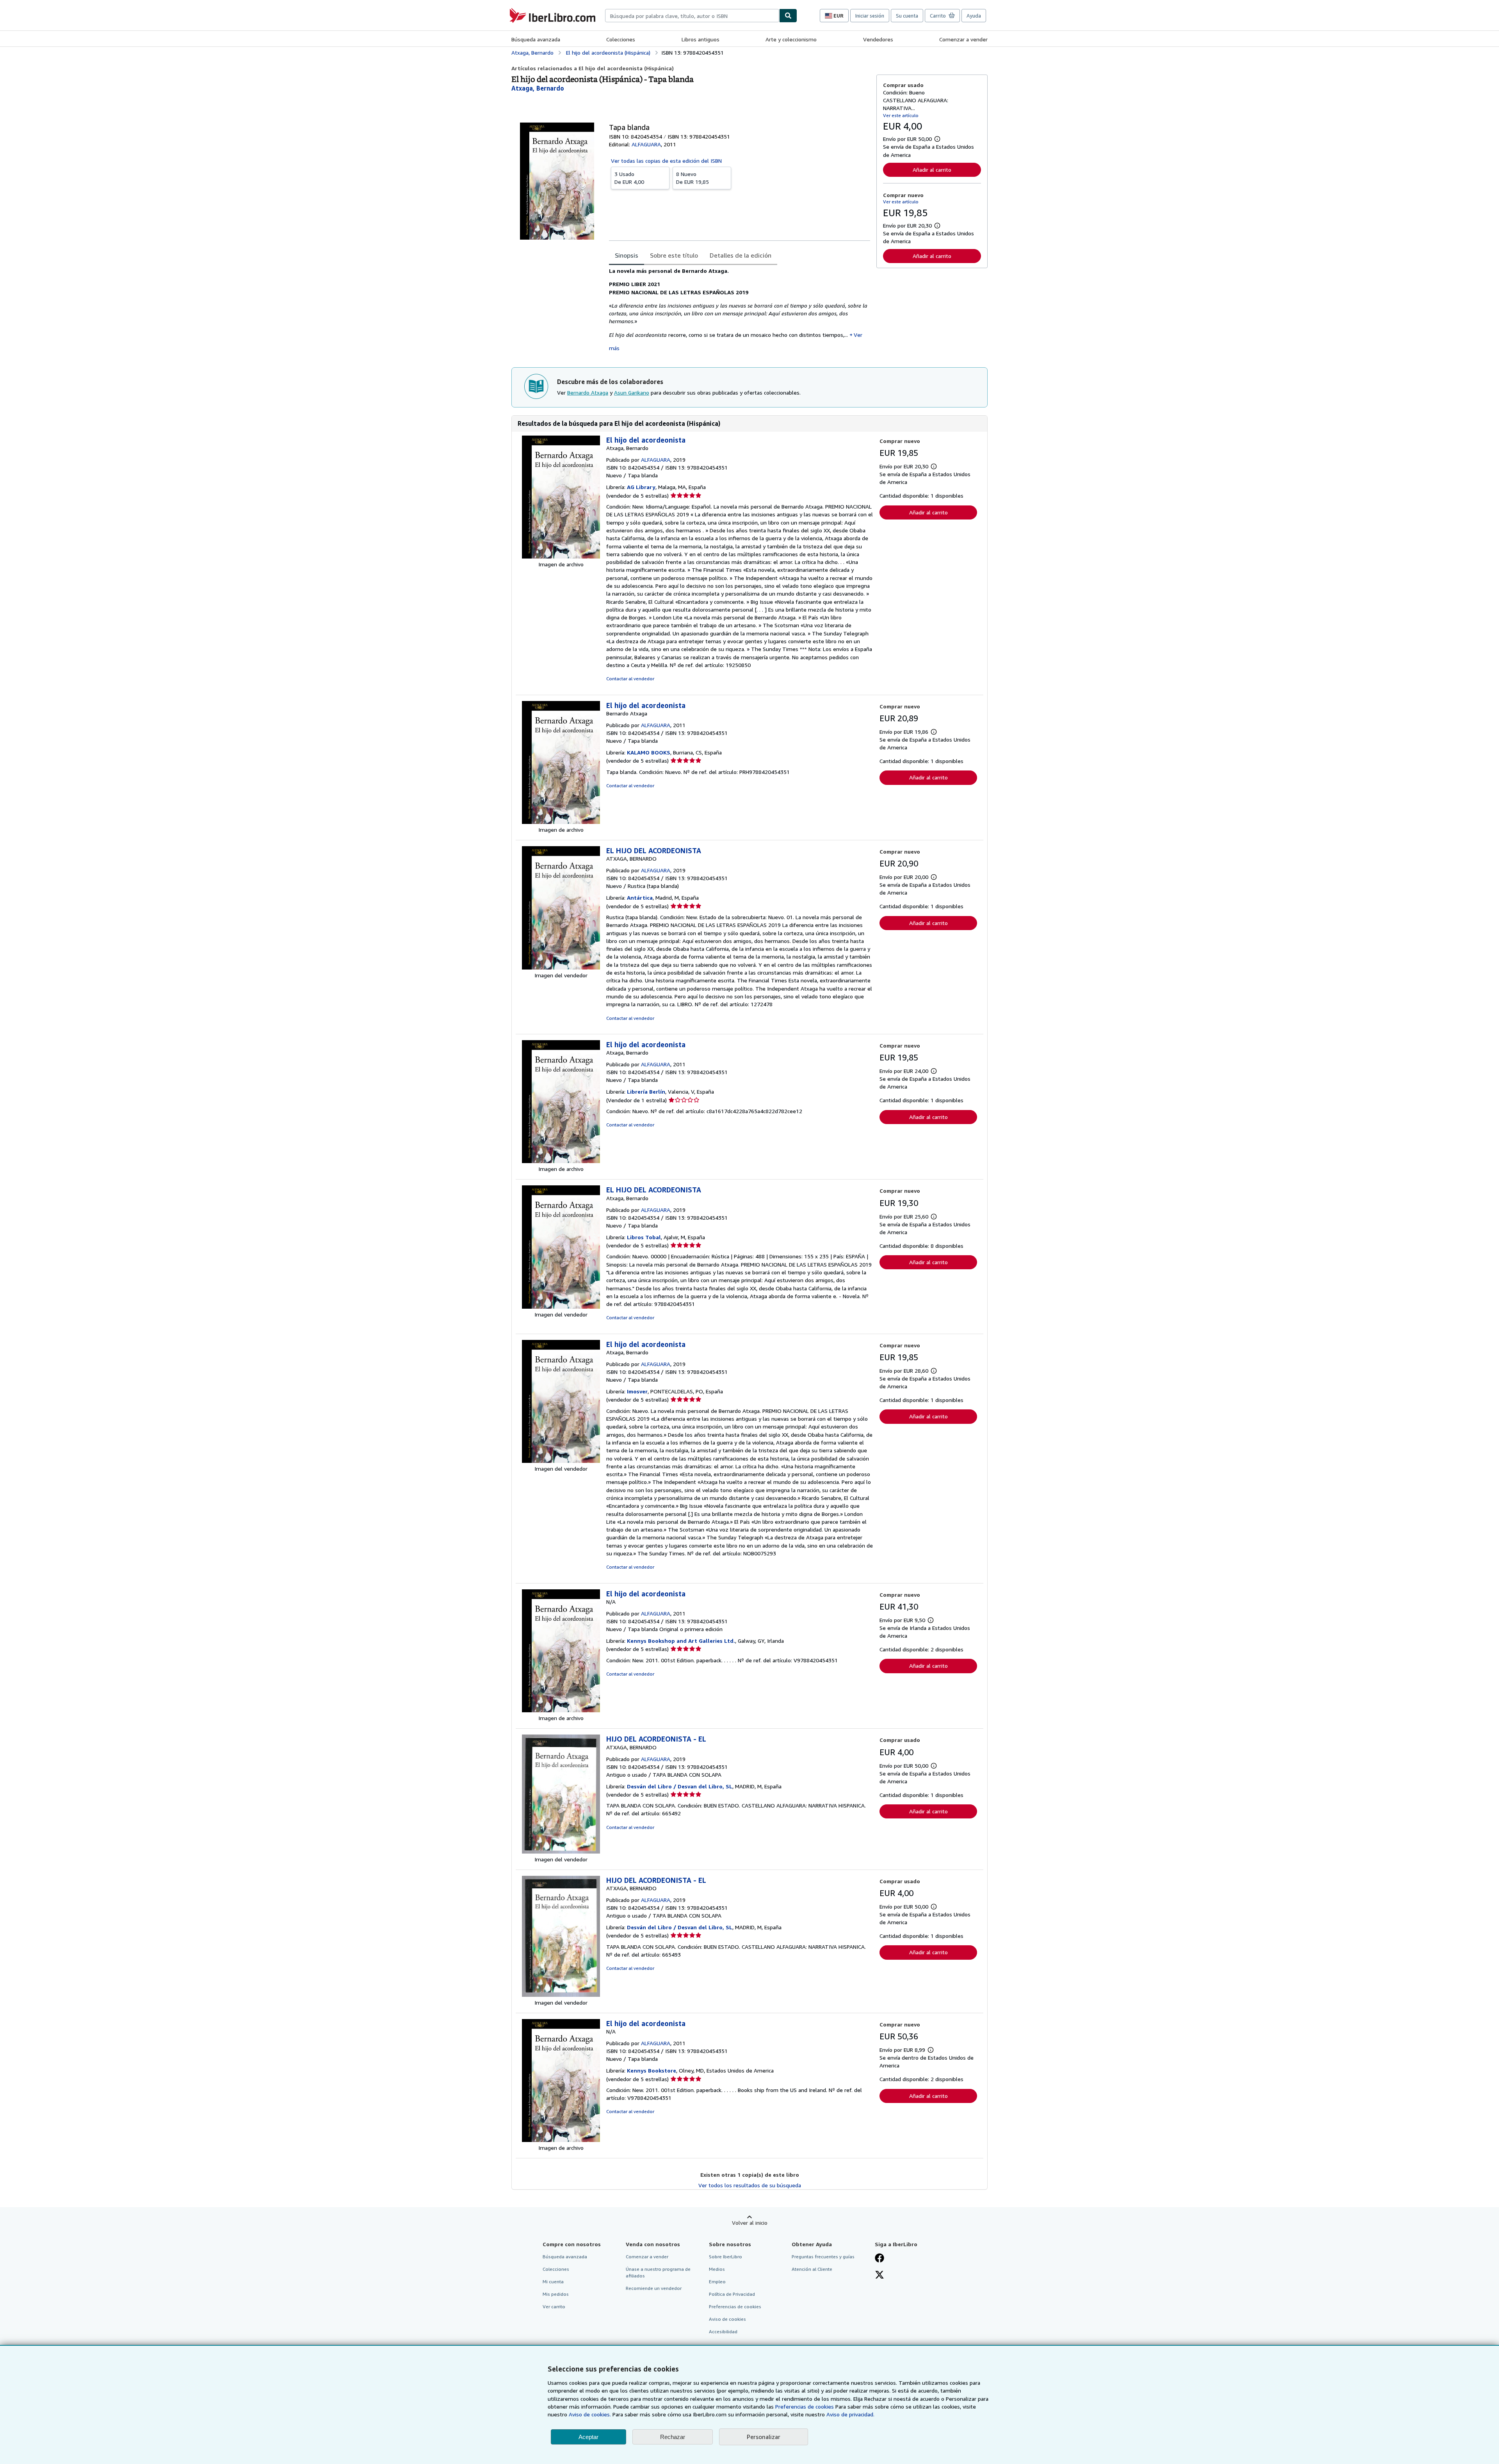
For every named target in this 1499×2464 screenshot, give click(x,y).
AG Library (641, 487)
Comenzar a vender (963, 39)
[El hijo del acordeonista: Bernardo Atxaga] (561, 822)
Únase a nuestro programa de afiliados (658, 2272)
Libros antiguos (701, 39)
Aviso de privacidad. (850, 2414)
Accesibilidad (723, 2331)
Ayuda (974, 16)
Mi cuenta (553, 2282)
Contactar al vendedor (630, 679)
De (629, 178)
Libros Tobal (644, 1237)
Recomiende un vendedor (654, 2288)
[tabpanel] (740, 310)
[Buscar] (788, 16)
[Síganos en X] (879, 2275)
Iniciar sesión (870, 16)
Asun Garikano (632, 392)
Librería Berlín (646, 1091)
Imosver (637, 1391)
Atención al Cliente (812, 2269)
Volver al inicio (750, 2223)
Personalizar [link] (764, 2437)
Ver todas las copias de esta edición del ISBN (666, 161)
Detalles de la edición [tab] (741, 255)
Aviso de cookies (727, 2319)
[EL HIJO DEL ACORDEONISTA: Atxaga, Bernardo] (561, 1307)
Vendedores (878, 39)
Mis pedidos (556, 2294)
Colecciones (621, 39)
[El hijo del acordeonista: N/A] (561, 1710)
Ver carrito (554, 2307)
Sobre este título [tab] (674, 255)
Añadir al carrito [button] (932, 170)
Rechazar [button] (673, 2437)
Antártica (640, 898)
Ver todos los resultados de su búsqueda (750, 2185)
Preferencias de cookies (805, 2406)
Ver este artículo (901, 115)
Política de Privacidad (732, 2294)
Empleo (717, 2282)
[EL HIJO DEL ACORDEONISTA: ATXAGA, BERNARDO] (561, 967)
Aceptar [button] (588, 2437)
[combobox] (692, 16)
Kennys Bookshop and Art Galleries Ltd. (681, 1641)
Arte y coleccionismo (791, 39)
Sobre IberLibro (725, 2257)
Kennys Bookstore (652, 2070)
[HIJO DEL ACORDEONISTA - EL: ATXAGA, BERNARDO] (561, 1851)
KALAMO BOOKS (649, 752)
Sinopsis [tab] (627, 255)
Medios (717, 2269)
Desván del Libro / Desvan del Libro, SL (680, 1786)
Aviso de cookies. (590, 2414)
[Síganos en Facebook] (879, 2259)
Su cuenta (907, 16)
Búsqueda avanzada (536, 39)
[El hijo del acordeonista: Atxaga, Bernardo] (561, 556)
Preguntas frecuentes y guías (823, 2257)
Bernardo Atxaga (588, 392)
